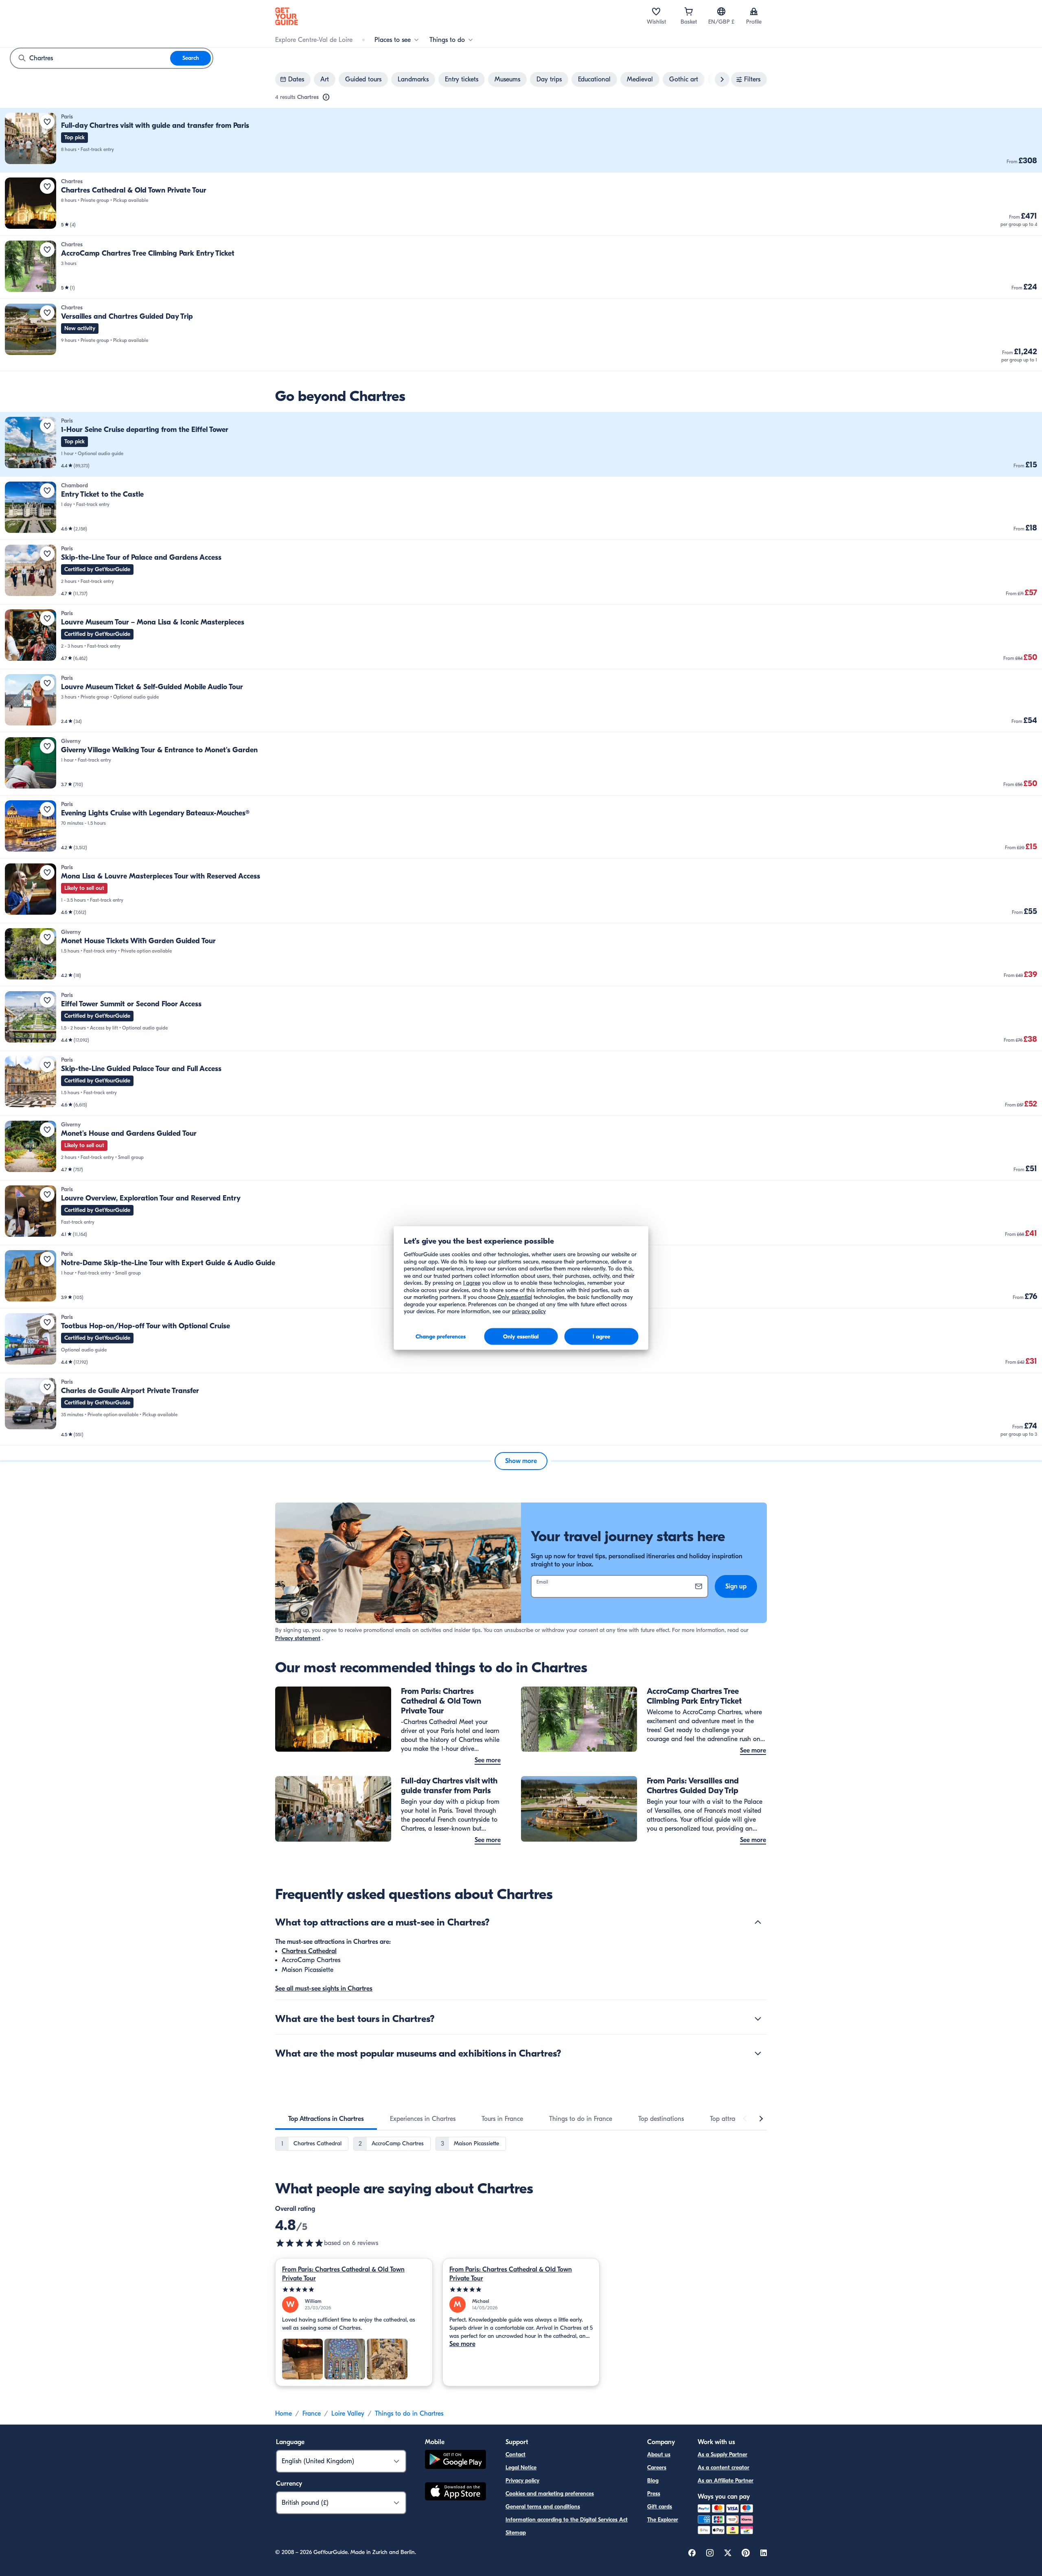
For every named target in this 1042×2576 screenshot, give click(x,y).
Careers (657, 2468)
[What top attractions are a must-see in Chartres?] (758, 1922)
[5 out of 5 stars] (354, 2290)
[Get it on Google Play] (455, 2461)
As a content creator (723, 2468)
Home (283, 2414)
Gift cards (660, 2507)
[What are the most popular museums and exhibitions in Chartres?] (758, 2053)
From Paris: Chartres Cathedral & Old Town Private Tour (343, 2274)
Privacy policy (522, 2481)
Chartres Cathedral (309, 1951)
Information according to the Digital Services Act (567, 2520)
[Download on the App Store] (455, 2493)
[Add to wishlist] (47, 122)
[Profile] (754, 11)
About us (659, 2454)
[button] (521, 140)
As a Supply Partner (722, 2454)
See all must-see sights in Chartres (324, 1989)
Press (654, 2494)
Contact (516, 2454)
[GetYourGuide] (287, 16)
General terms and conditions (543, 2507)
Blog (653, 2481)
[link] (521, 140)
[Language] (721, 11)
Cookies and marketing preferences (550, 2494)
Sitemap (516, 2533)
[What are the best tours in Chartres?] (758, 2019)
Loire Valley (348, 2414)
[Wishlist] (656, 11)
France (312, 2414)
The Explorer (663, 2520)
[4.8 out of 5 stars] (300, 2243)
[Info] (326, 97)
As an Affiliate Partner (726, 2481)
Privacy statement (298, 1638)
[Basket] (689, 11)
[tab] (326, 2119)
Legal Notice (521, 2468)
